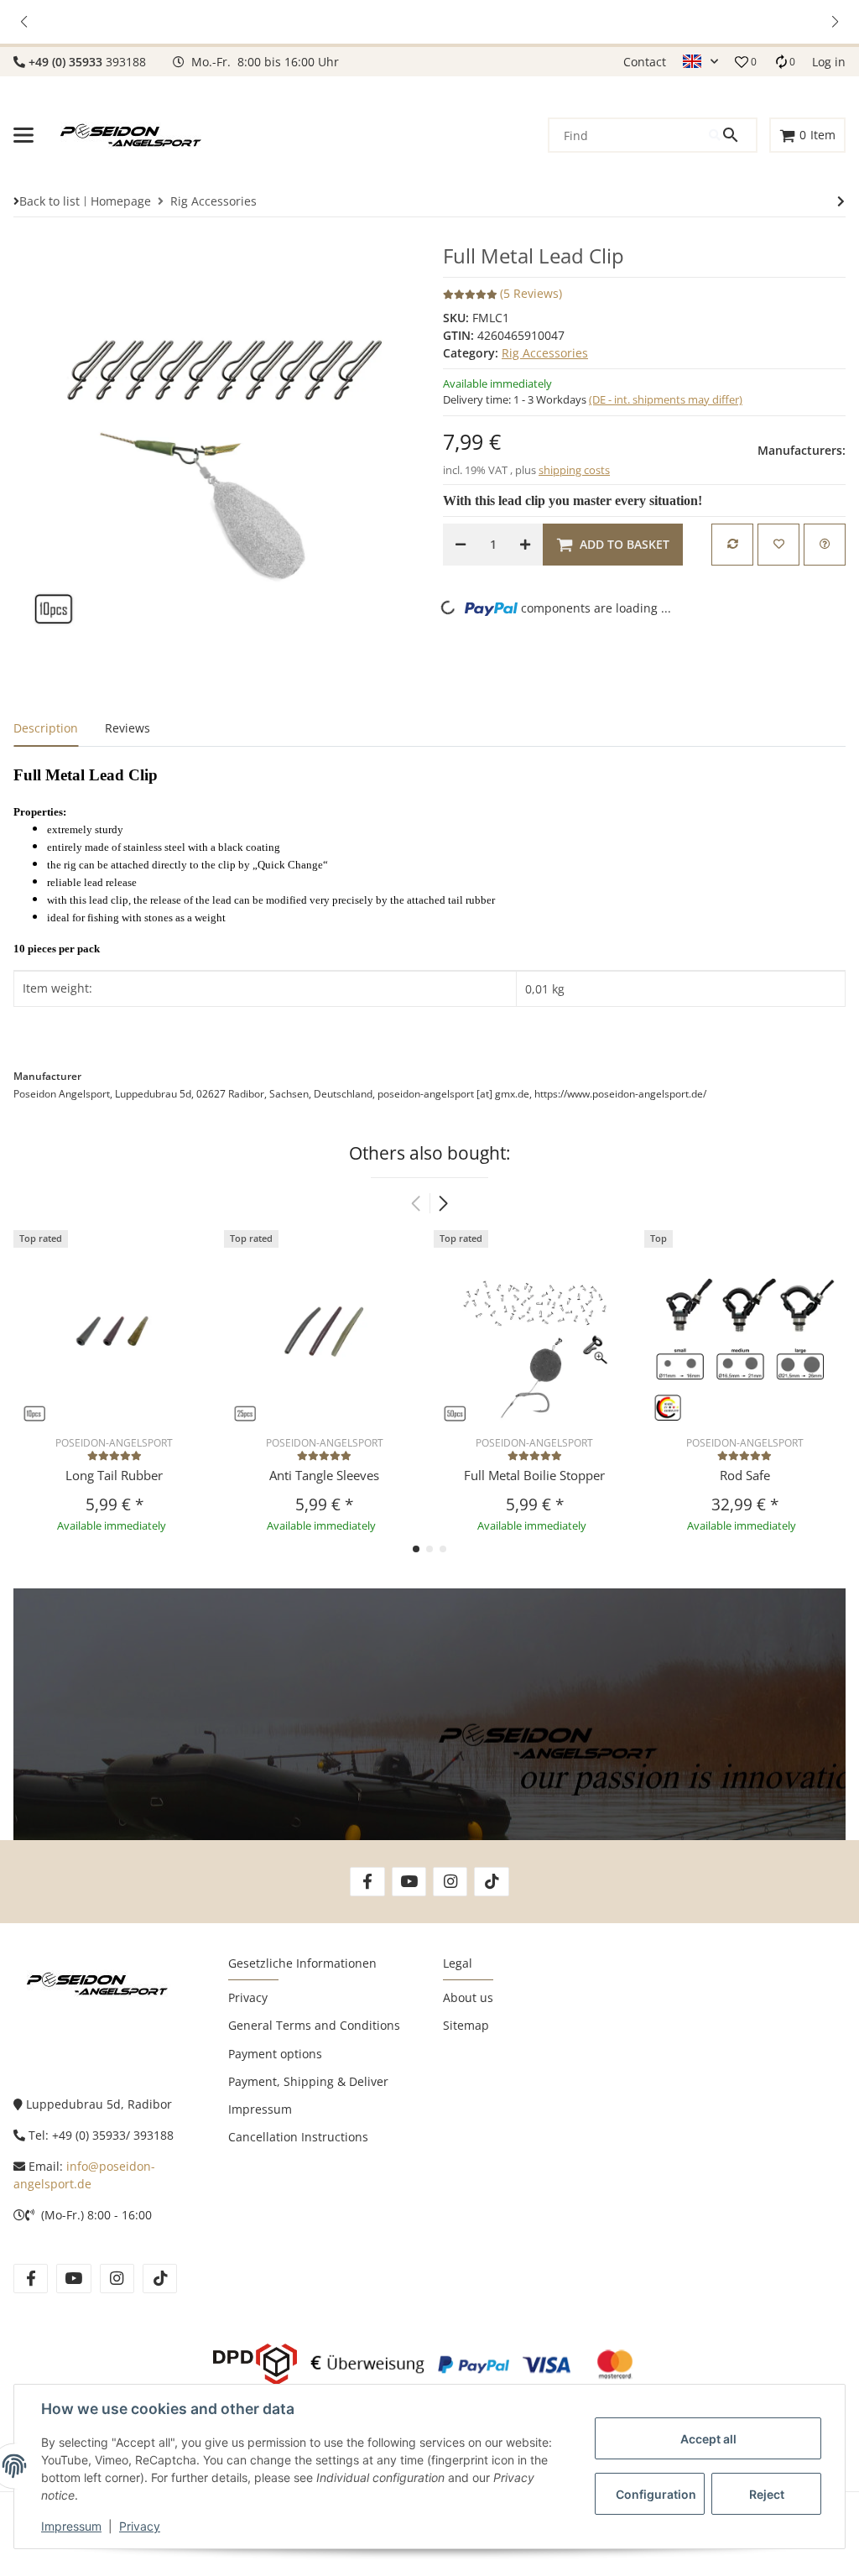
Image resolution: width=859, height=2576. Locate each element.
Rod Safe (745, 1475)
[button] (25, 22)
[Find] (732, 135)
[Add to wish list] (778, 545)
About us (468, 1997)
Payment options (275, 2054)
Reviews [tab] (128, 728)
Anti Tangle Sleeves (324, 1475)
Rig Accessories (545, 353)
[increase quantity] (525, 545)
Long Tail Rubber (114, 1475)
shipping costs (574, 470)
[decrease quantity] (461, 545)
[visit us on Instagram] (450, 1882)
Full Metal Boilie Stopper (534, 1475)
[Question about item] (825, 545)
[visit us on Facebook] (367, 1882)
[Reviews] (115, 1455)
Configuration (656, 2494)
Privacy (140, 2526)
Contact (645, 62)
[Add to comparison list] (732, 545)
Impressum (71, 2526)
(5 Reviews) (531, 293)
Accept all (708, 2439)
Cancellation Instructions (298, 2137)
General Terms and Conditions (314, 2025)
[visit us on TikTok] (491, 1882)
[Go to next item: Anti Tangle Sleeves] (841, 201)
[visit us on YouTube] (409, 1882)
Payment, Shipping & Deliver (308, 2081)
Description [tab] (46, 728)
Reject (767, 2494)
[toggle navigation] (23, 135)
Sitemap (466, 2025)
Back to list (49, 201)
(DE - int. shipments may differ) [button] (666, 399)
